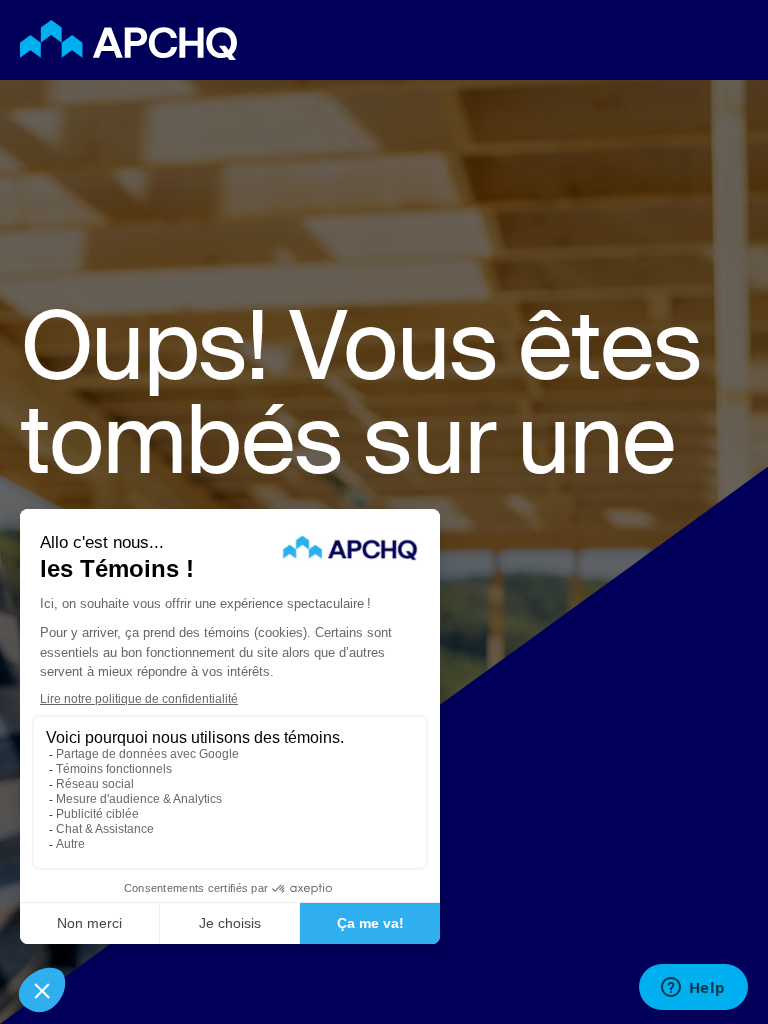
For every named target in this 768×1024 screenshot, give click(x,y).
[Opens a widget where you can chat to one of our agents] (693, 989)
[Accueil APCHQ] (197, 40)
